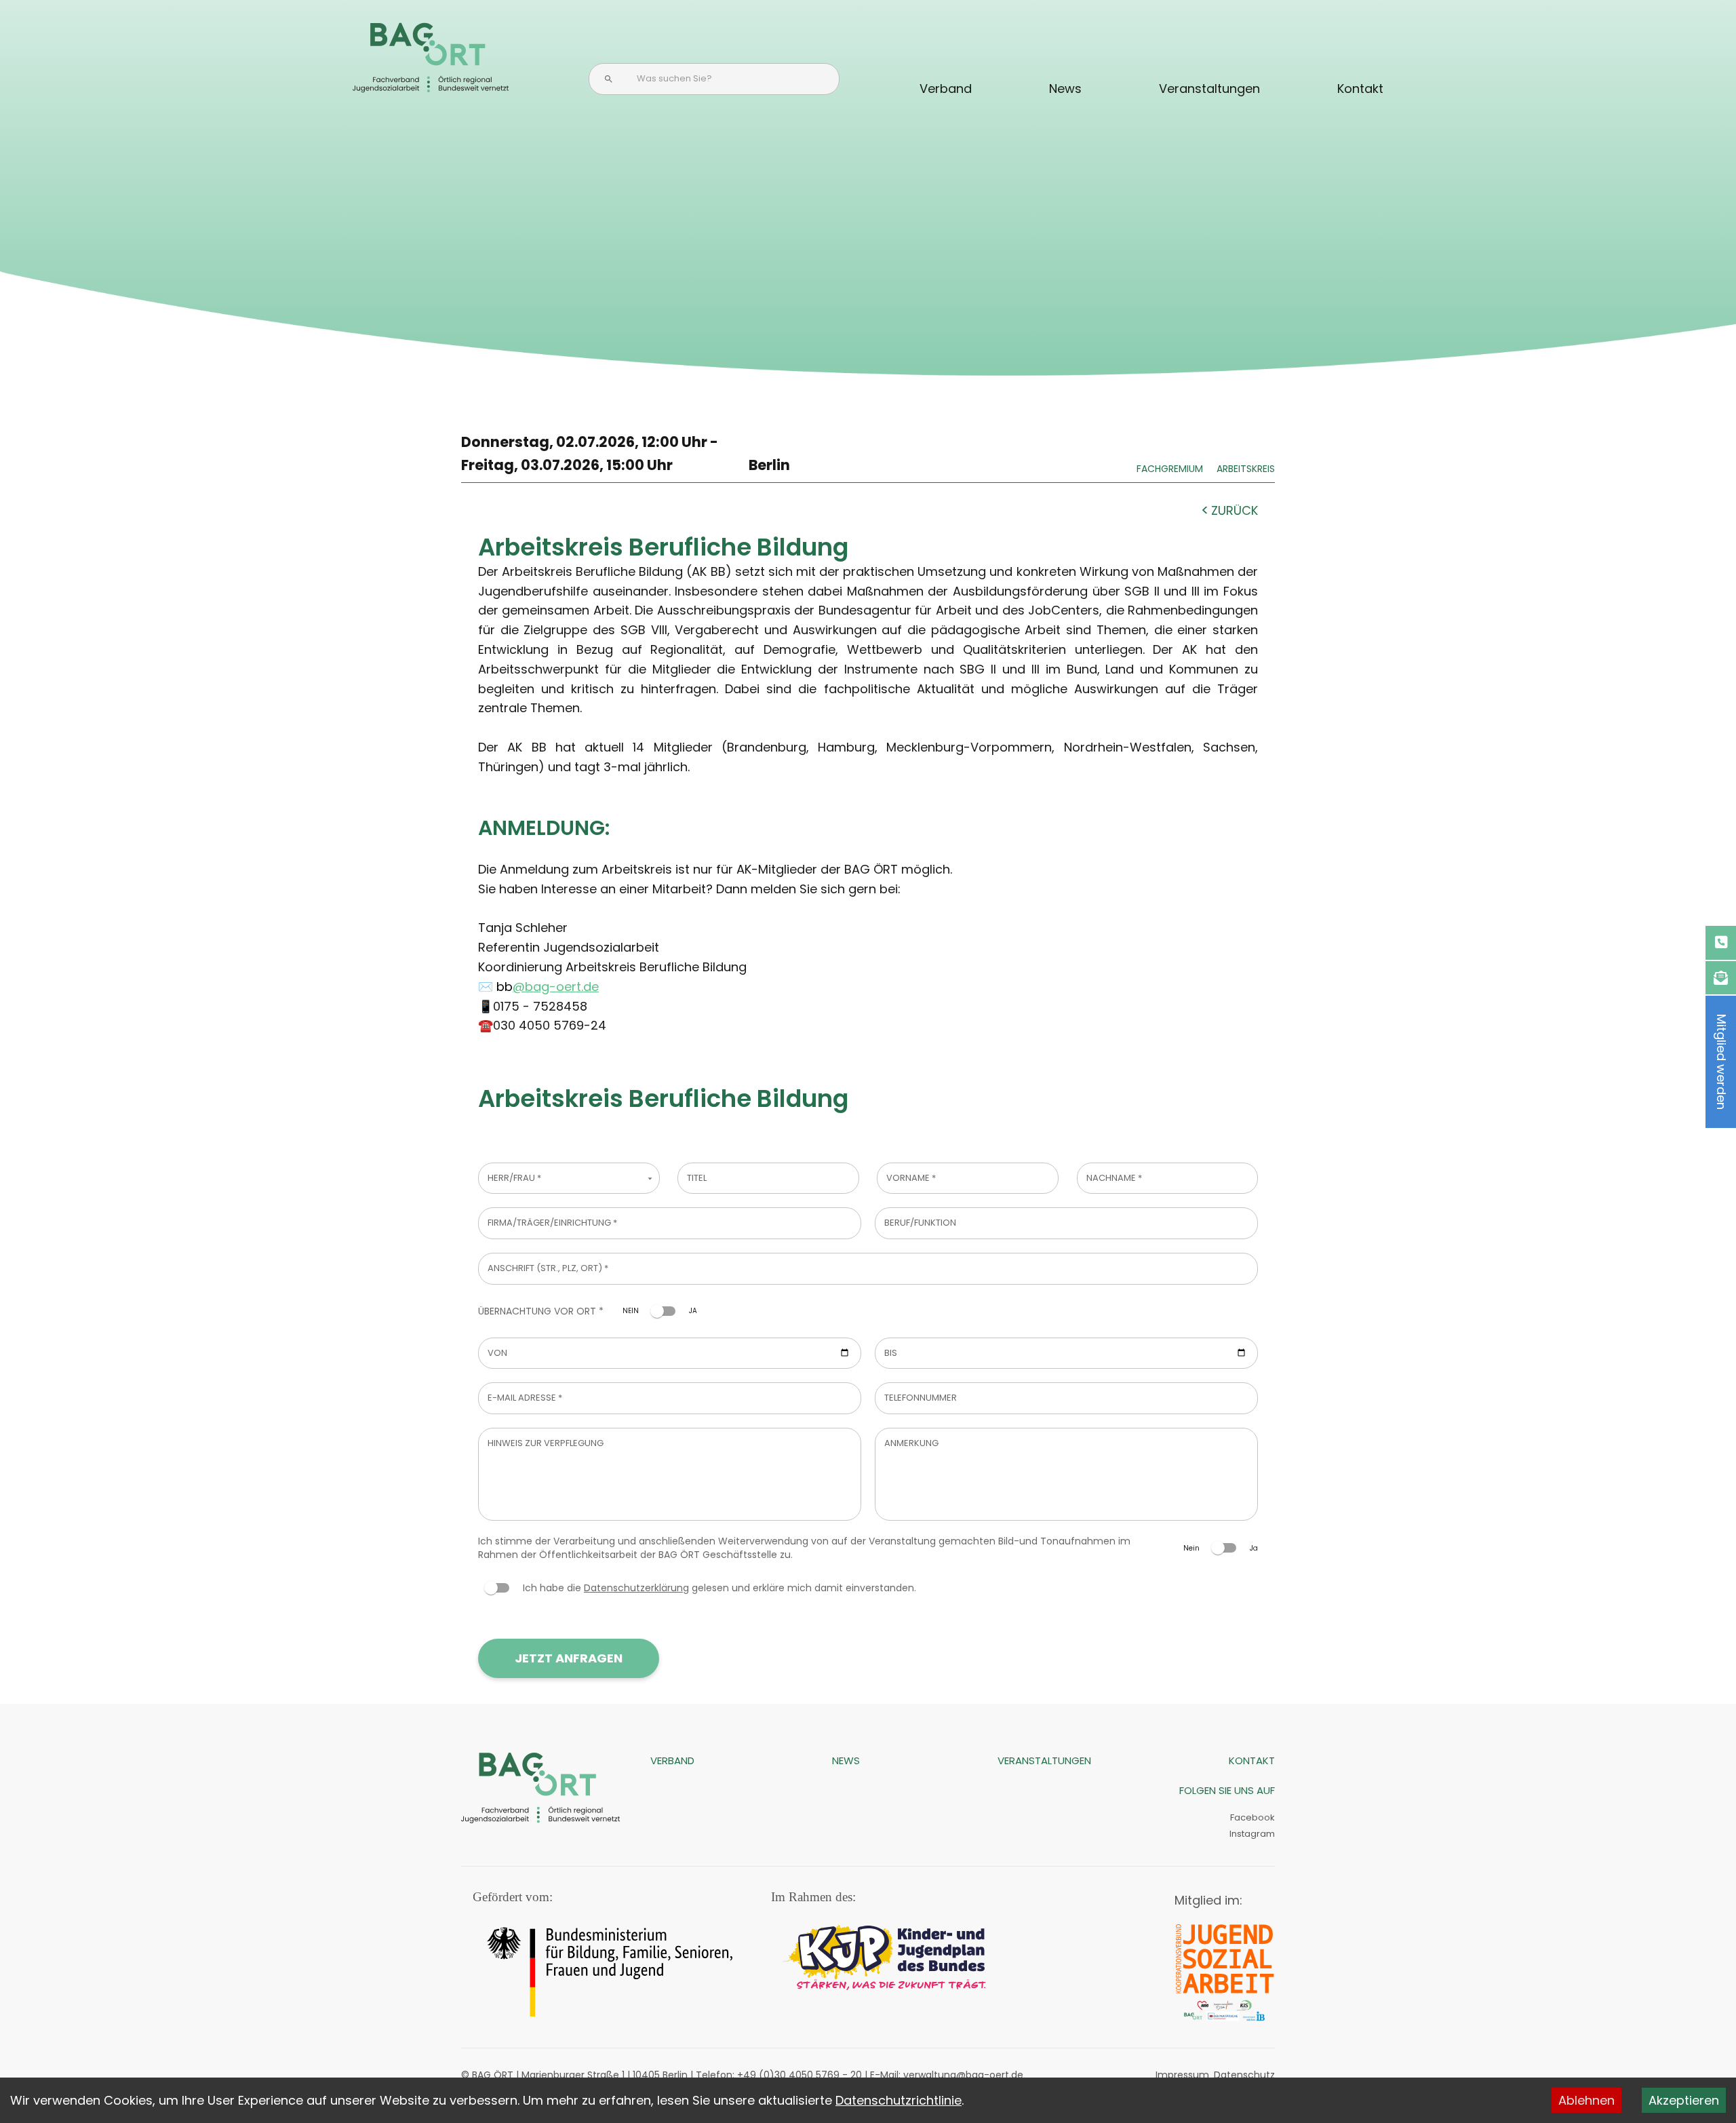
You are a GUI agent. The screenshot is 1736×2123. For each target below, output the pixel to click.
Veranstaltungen (1209, 89)
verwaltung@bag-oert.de (963, 2075)
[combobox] (569, 1179)
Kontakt (1360, 89)
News (1065, 89)
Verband (946, 89)
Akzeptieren (1684, 2100)
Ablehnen (1586, 2100)
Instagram (1251, 1834)
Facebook (1252, 1817)
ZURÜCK (1235, 510)
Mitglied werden (1721, 1062)
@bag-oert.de (556, 987)
